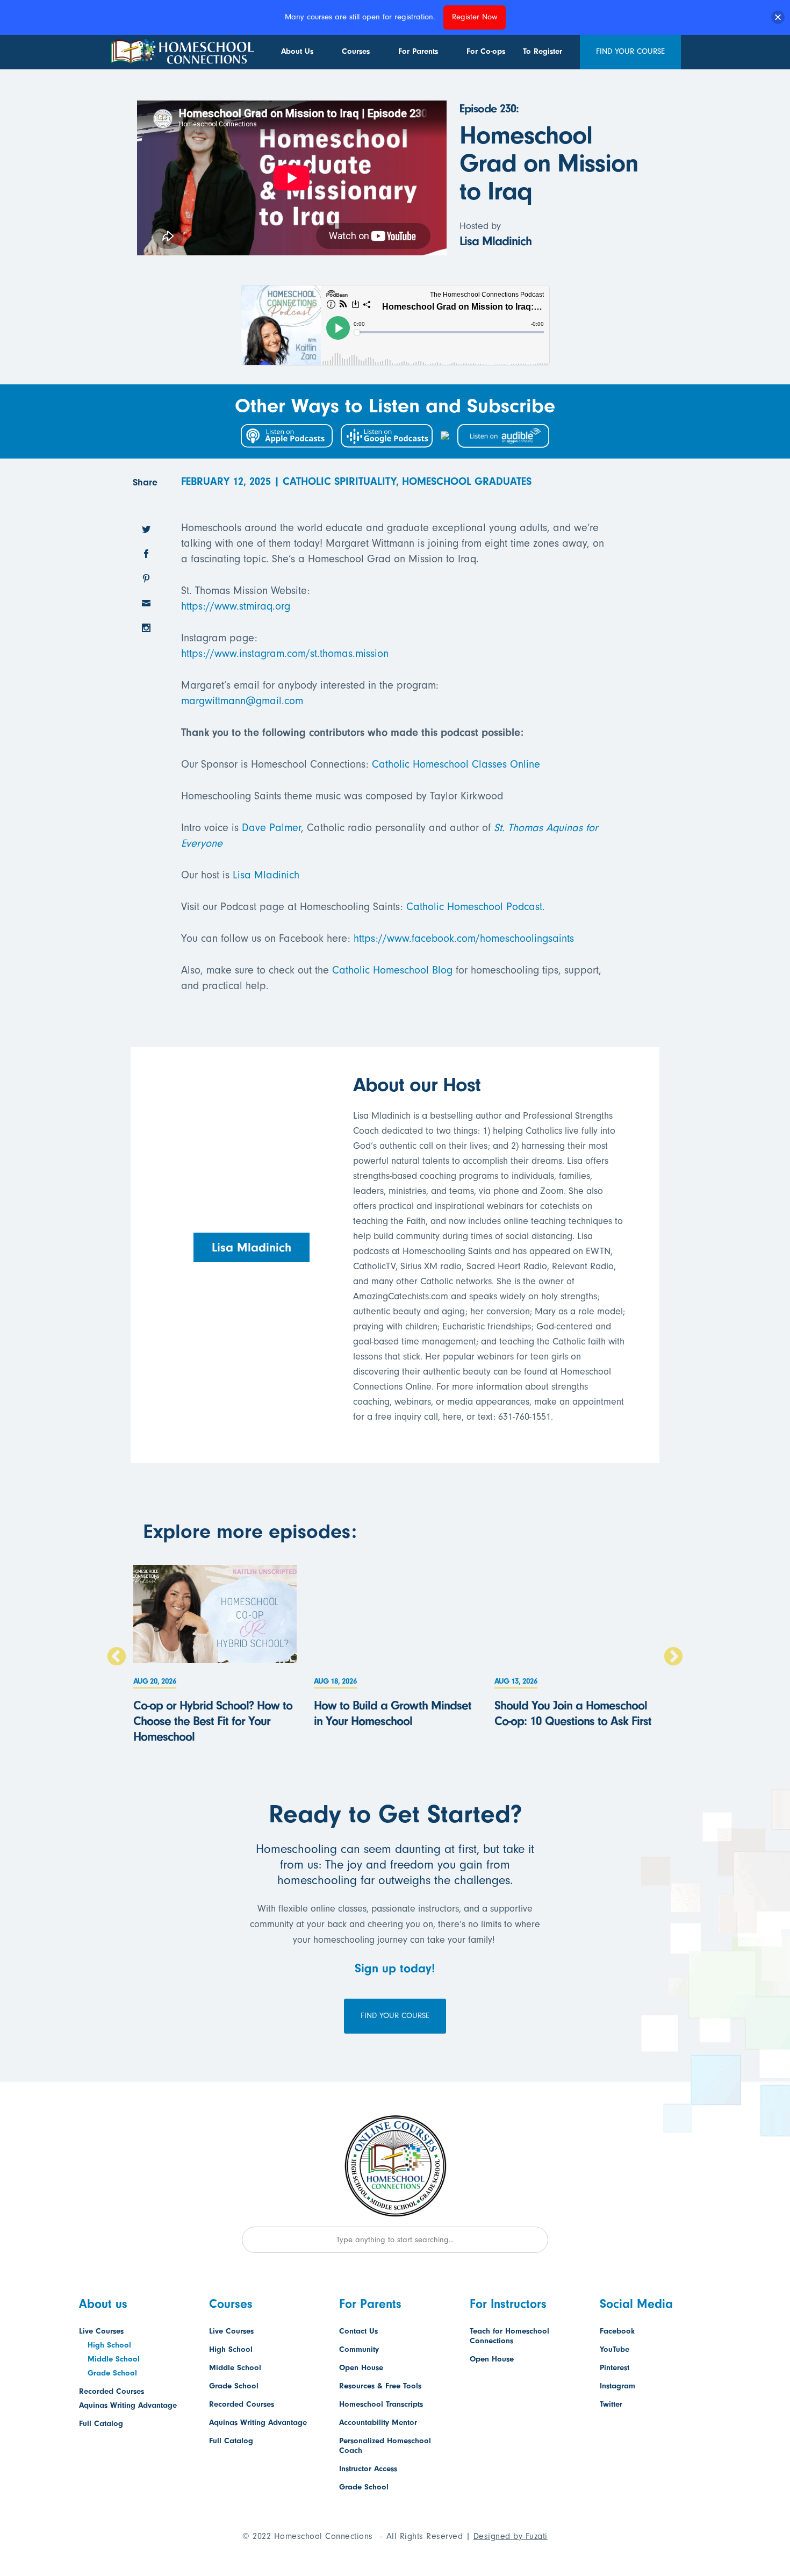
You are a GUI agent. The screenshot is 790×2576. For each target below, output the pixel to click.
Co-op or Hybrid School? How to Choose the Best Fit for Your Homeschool (213, 1721)
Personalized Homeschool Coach (385, 2446)
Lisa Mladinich (266, 875)
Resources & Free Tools (380, 2386)
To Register (543, 51)
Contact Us (358, 2331)
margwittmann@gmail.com (242, 701)
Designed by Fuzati (511, 2536)
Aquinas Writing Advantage (128, 2405)
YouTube (615, 2349)
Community (359, 2349)
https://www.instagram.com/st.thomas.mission (285, 653)
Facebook (617, 2331)
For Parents (418, 51)
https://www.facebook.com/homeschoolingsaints (464, 938)
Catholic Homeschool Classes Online (456, 764)
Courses (356, 51)
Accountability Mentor (378, 2423)
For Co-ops (486, 51)
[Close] (778, 17)
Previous (117, 1657)
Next (673, 1657)
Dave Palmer (271, 828)
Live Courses (101, 2331)
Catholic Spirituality (339, 481)
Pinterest (615, 2368)
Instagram (617, 2386)
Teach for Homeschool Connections (509, 2336)
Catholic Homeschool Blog (392, 970)
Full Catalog (101, 2424)
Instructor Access (368, 2469)
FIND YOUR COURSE (630, 51)
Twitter (611, 2404)
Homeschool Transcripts (381, 2404)
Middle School (114, 2359)
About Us (297, 51)
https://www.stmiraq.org (236, 606)
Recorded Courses (112, 2391)
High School (109, 2345)
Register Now (475, 17)
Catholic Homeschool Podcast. (476, 907)
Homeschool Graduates (467, 481)
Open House (361, 2368)
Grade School (112, 2373)
